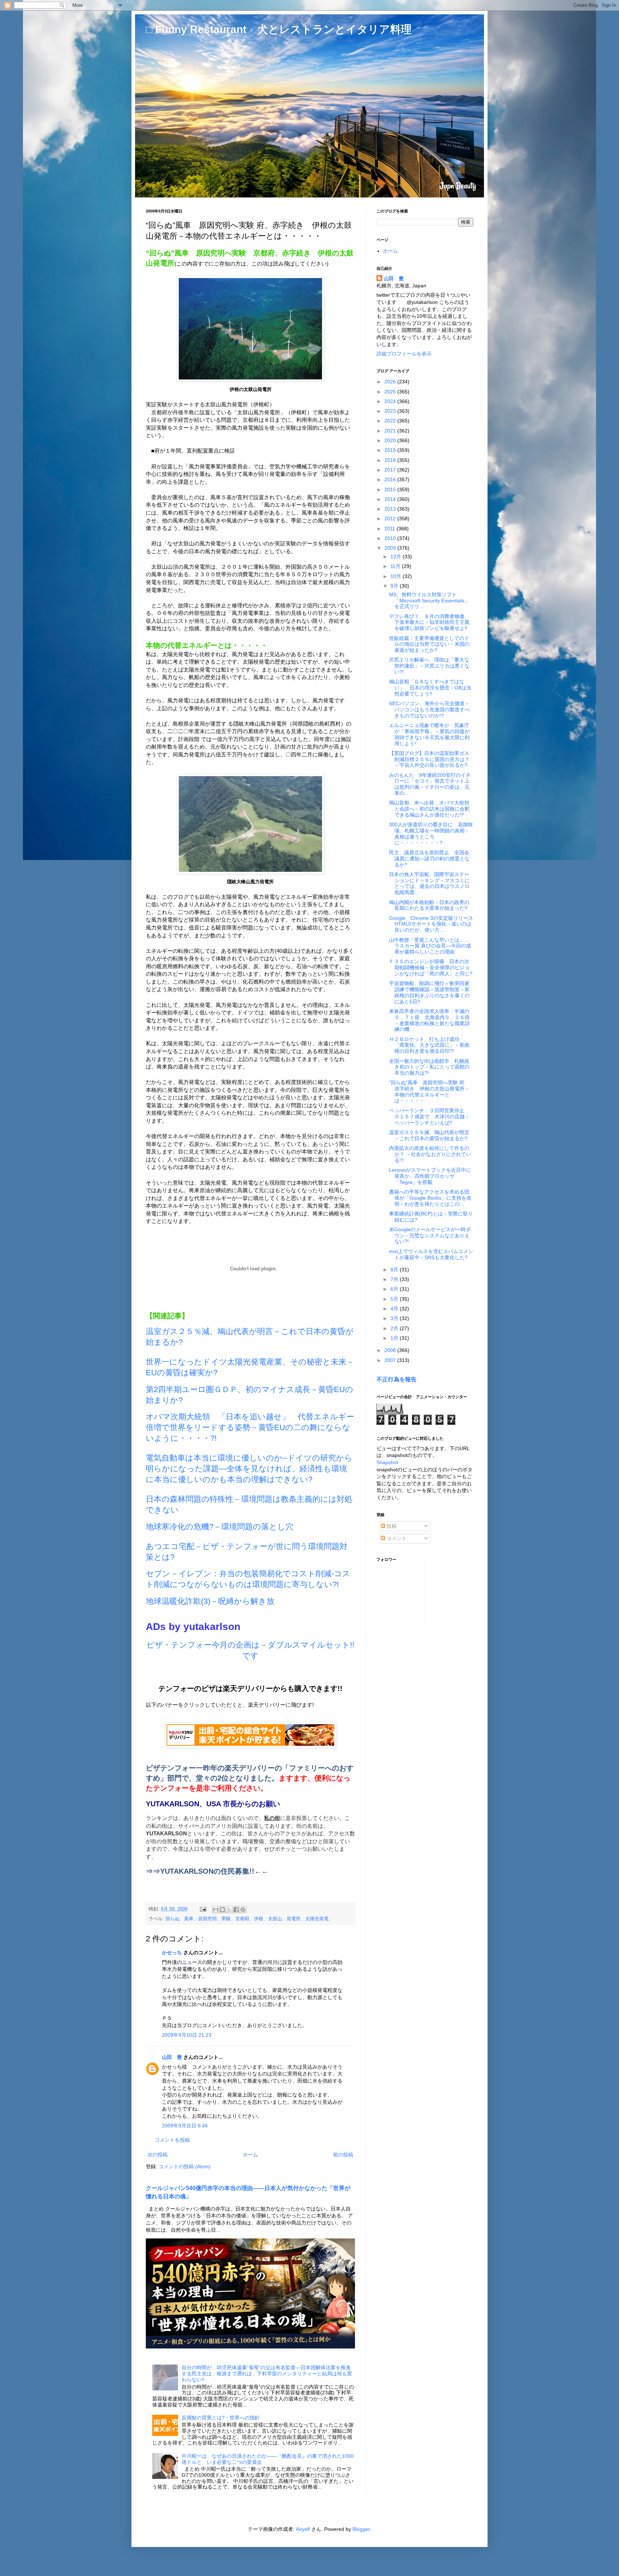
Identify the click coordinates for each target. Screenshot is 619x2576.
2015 (391, 489)
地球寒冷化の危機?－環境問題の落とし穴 (220, 1527)
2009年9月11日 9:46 (185, 2126)
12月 (397, 556)
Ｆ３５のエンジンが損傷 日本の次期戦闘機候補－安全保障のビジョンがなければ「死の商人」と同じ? (431, 967)
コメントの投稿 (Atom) (185, 2166)
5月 (395, 1299)
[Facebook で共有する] (236, 1910)
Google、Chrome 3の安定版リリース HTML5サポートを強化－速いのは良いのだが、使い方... (434, 924)
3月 (395, 1318)
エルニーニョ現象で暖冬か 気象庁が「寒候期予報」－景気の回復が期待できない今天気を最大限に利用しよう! (429, 734)
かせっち (172, 1953)
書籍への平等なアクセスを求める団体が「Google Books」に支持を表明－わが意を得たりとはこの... (430, 1198)
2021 (391, 431)
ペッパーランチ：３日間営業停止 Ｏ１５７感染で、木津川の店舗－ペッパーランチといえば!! (429, 1117)
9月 (395, 586)
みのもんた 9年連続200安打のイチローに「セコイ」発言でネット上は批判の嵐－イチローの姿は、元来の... (430, 784)
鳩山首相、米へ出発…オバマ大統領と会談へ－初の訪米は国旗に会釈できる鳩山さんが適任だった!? (429, 809)
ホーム (250, 2155)
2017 (391, 470)
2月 (395, 1328)
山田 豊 (172, 2057)
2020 (391, 440)
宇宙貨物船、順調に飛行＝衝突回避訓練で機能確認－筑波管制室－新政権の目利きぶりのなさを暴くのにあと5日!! (429, 992)
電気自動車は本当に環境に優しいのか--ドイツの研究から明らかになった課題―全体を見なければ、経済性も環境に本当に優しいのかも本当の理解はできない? (249, 1469)
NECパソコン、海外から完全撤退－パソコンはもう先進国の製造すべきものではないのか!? (429, 709)
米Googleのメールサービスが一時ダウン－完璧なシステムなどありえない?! (430, 1236)
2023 (391, 411)
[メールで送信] (216, 1910)
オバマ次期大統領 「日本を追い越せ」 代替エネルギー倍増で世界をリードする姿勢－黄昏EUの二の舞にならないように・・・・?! (250, 1427)
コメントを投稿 (172, 2140)
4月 (395, 1309)
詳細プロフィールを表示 (404, 354)
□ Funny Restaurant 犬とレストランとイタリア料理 (279, 29)
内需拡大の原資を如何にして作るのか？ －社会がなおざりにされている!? (430, 1154)
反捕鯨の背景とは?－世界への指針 (221, 2418)
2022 (391, 421)
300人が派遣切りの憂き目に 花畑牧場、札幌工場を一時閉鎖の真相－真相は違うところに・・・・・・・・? (431, 833)
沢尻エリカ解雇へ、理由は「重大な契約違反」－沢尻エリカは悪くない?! (429, 666)
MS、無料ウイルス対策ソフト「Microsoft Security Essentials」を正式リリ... (429, 601)
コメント (396, 1538)
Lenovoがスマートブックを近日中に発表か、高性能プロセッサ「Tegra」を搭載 (430, 1176)
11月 (396, 566)
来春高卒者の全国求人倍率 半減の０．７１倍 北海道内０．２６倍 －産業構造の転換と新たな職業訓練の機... (429, 1020)
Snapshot (387, 1462)
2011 (390, 529)
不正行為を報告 (397, 1379)
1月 (395, 1338)
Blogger (361, 2529)
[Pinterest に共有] (243, 1910)
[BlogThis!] (222, 1910)
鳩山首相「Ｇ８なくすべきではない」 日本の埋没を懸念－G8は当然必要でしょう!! (430, 688)
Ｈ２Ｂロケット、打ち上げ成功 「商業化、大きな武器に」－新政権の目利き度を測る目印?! (429, 1045)
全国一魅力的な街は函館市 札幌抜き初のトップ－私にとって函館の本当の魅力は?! (429, 1067)
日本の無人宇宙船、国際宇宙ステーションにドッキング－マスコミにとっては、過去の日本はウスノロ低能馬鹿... (429, 883)
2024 (391, 401)
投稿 (391, 1526)
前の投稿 (343, 2155)
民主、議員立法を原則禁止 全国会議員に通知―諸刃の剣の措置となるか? (429, 859)
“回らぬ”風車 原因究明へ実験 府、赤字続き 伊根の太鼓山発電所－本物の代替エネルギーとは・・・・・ (429, 1091)
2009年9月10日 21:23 (187, 2035)
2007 (391, 1360)
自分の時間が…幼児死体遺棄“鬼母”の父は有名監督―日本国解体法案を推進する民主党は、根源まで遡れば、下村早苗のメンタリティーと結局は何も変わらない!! (267, 2374)
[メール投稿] (203, 1909)
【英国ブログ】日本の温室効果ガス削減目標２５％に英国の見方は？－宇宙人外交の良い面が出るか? (429, 759)
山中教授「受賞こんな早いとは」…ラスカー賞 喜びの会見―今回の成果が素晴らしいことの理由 (430, 946)
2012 (391, 518)
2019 (391, 450)
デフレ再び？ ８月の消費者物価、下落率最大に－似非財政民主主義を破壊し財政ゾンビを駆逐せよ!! (429, 622)
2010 (391, 538)
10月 (397, 576)
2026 (391, 382)
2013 (391, 509)
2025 (391, 392)
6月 (395, 1289)
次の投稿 (158, 2155)
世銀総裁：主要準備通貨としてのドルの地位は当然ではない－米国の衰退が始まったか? (429, 644)
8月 (395, 1270)
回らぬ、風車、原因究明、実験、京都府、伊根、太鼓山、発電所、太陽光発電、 (249, 1919)
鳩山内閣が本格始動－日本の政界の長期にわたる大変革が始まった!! (429, 905)
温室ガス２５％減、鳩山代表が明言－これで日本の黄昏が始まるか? (429, 1135)
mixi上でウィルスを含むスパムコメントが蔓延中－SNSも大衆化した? (431, 1254)
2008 (391, 1350)
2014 (391, 499)
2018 (391, 460)
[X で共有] (229, 1910)
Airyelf (303, 2529)
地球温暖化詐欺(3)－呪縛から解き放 (210, 1601)
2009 (391, 548)
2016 (391, 479)
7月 (395, 1279)
